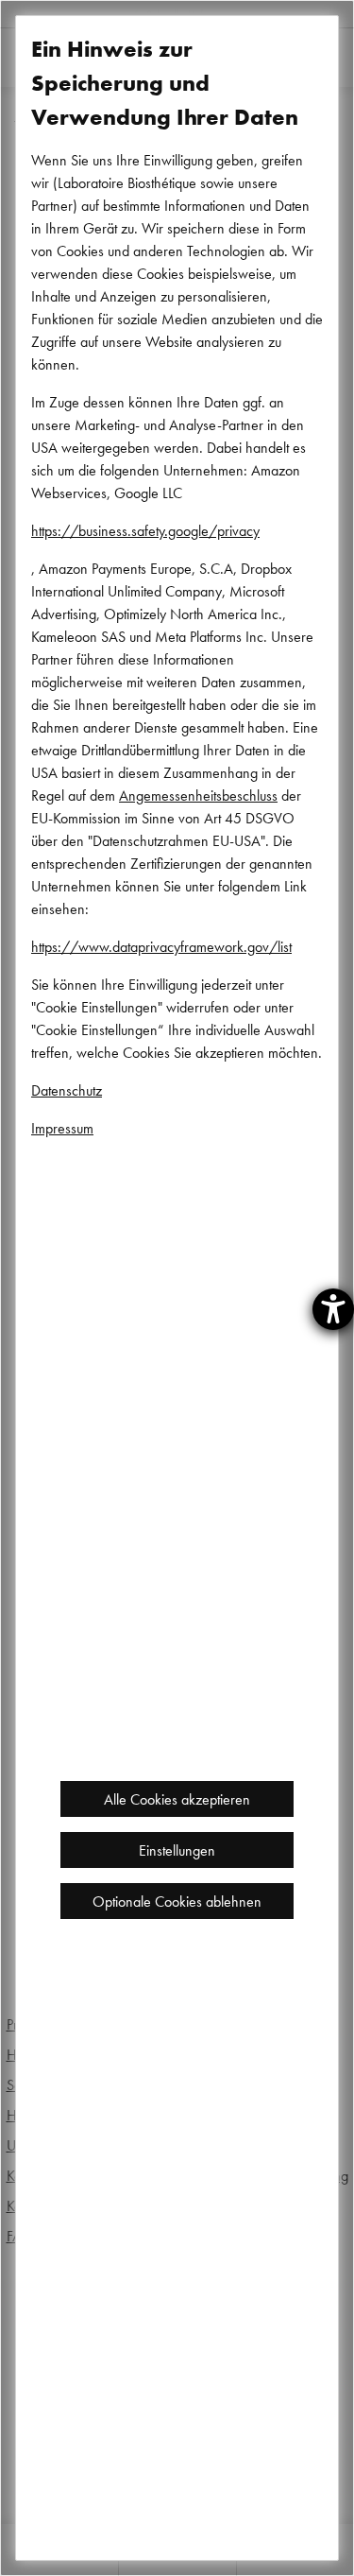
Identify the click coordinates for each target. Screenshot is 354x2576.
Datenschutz (67, 1090)
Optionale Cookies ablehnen (177, 1901)
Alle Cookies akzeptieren (177, 1799)
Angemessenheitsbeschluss (198, 795)
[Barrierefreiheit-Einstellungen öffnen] (333, 1309)
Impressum (62, 1128)
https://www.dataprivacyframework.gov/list (161, 946)
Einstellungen (177, 1850)
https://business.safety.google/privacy (145, 530)
